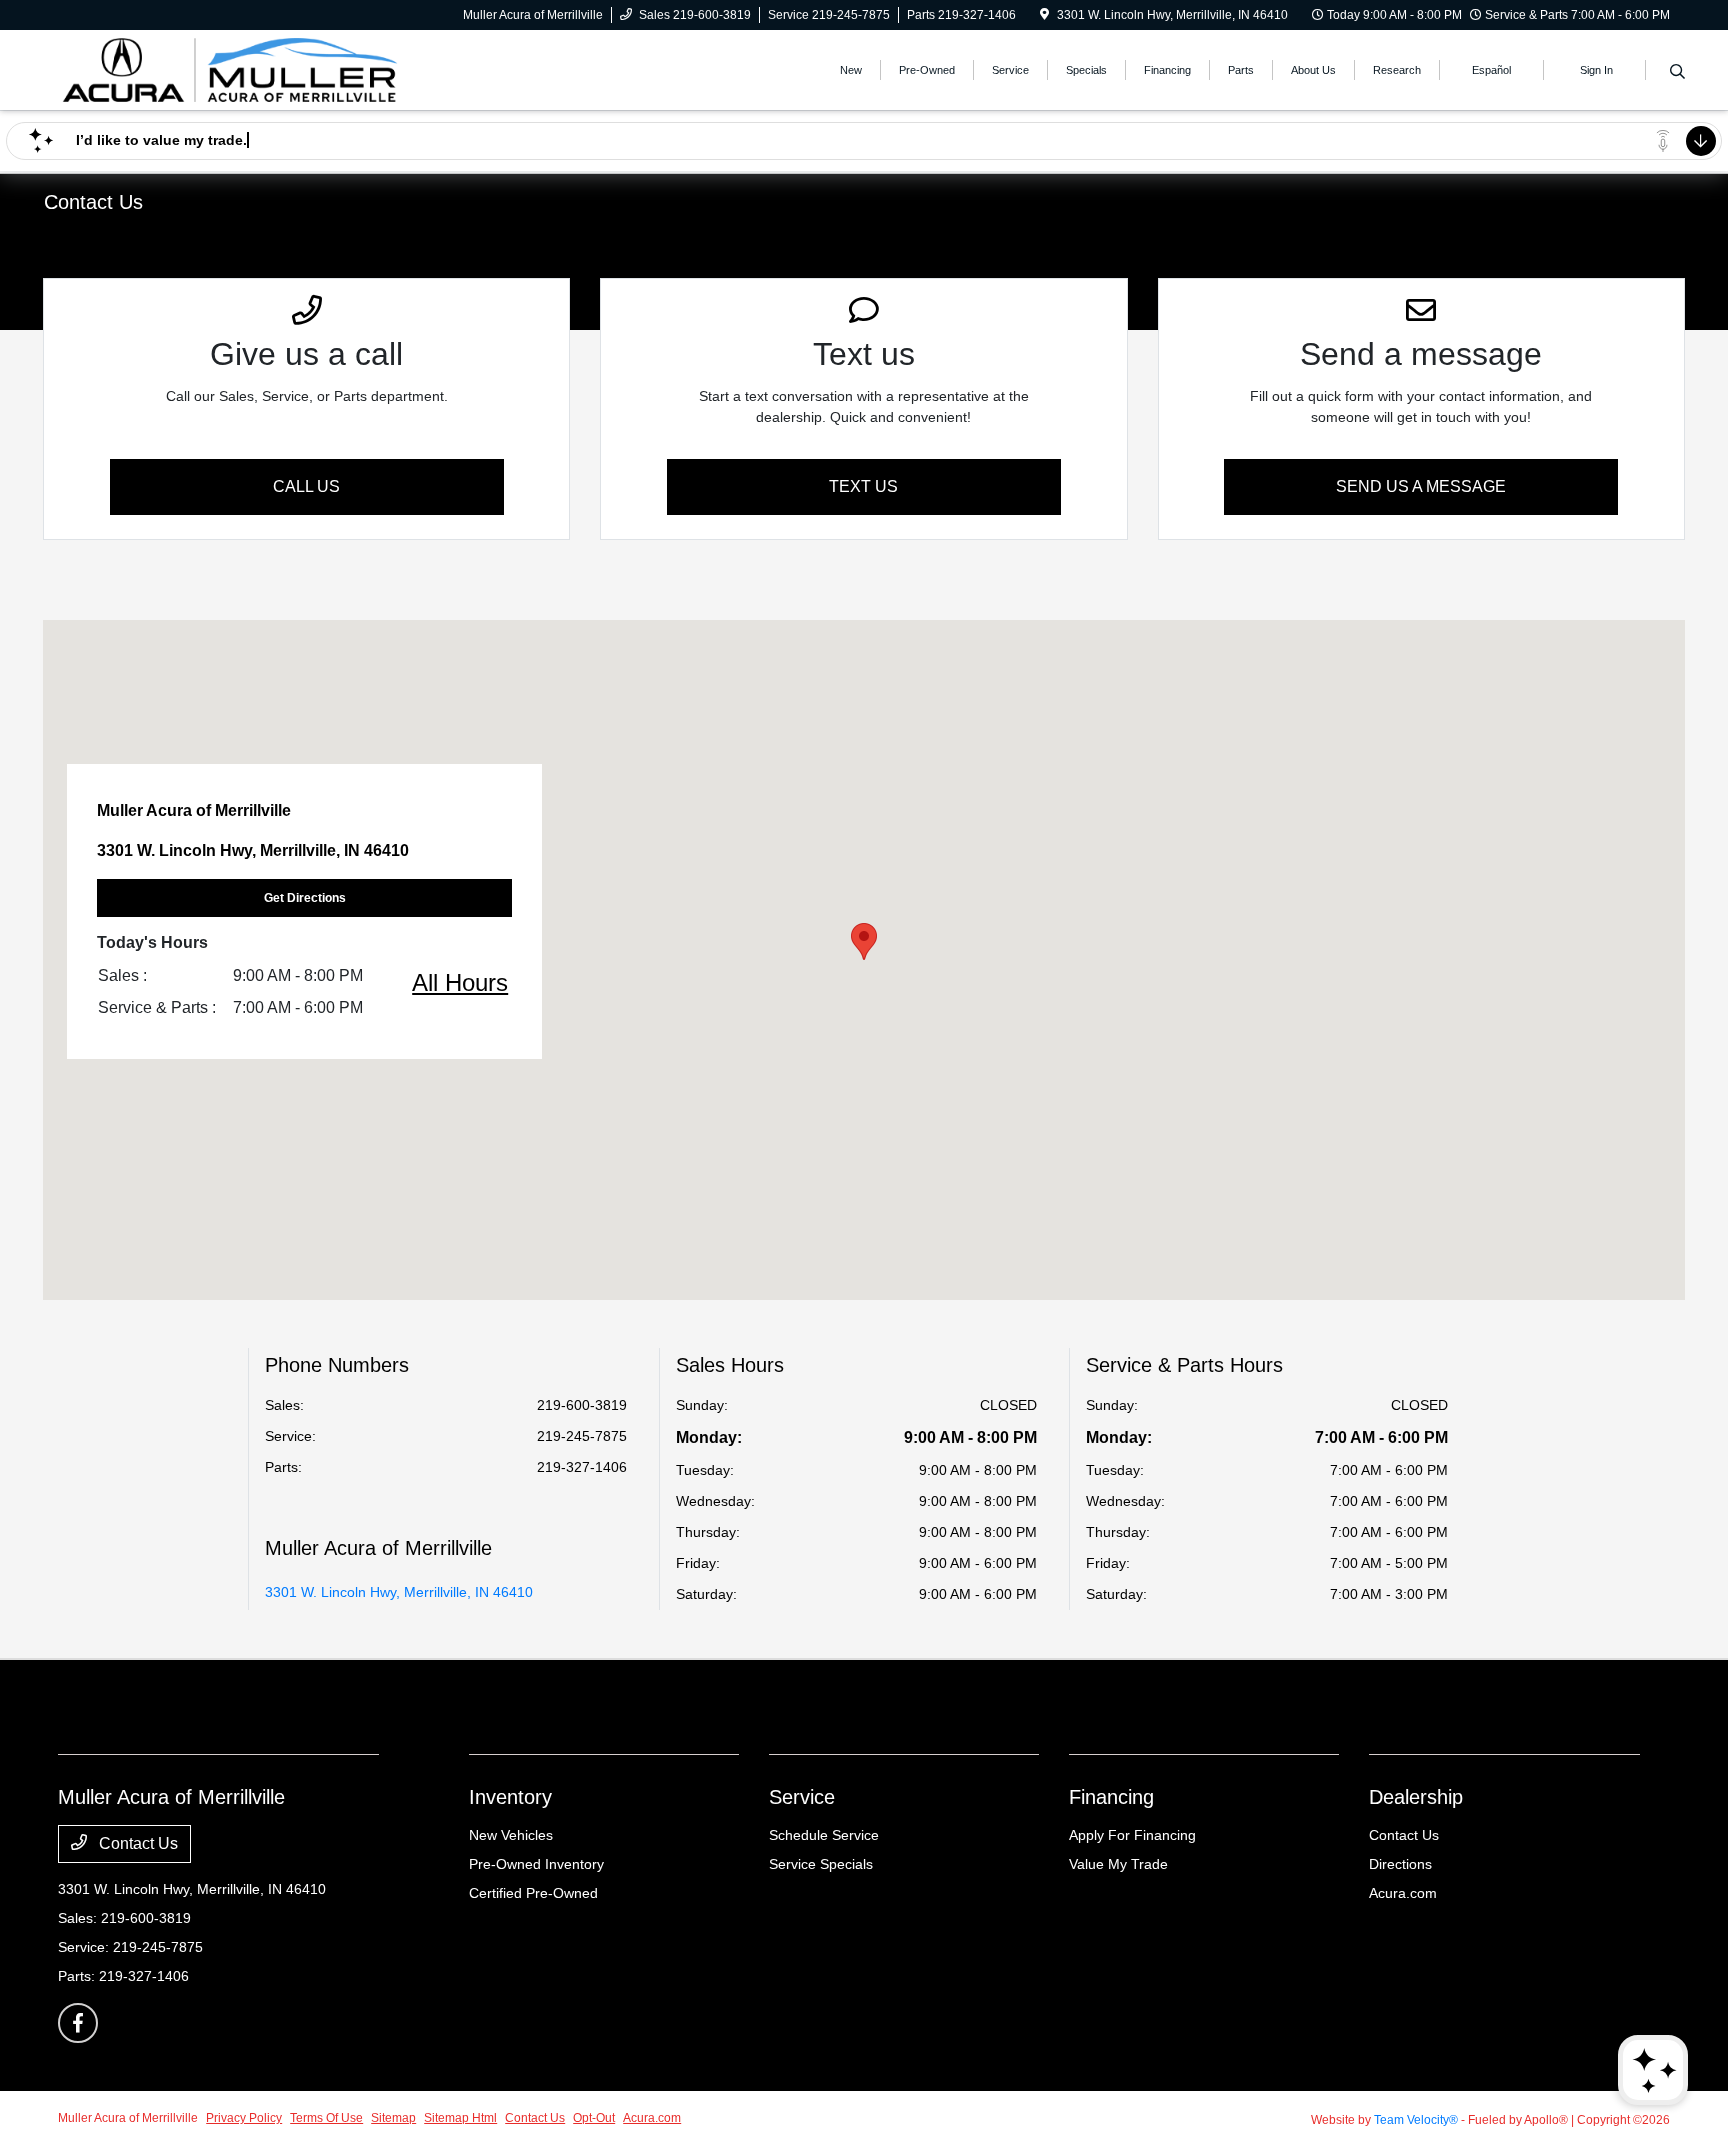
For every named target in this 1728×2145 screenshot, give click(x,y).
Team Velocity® (1416, 2120)
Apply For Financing (1132, 1835)
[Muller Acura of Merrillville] (230, 68)
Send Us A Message (1421, 486)
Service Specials (821, 1864)
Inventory (510, 1797)
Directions (1400, 1864)
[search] (1677, 73)
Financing (1111, 1797)
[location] (1044, 15)
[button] (864, 941)
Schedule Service (824, 1835)
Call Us (306, 486)
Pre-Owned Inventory (536, 1864)
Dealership (1416, 1797)
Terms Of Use (326, 2118)
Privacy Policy (244, 2118)
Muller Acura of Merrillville (128, 2118)
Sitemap (393, 2118)
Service (802, 1797)
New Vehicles (511, 1835)
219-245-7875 (582, 1436)
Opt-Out (594, 2118)
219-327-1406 (582, 1467)
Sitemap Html (460, 2118)
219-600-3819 (582, 1405)
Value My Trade (1118, 1864)
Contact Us (136, 1843)
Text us (863, 486)
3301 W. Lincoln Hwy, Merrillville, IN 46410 (399, 1592)
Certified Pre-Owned (533, 1893)
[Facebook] (78, 2023)
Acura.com (1403, 1893)
